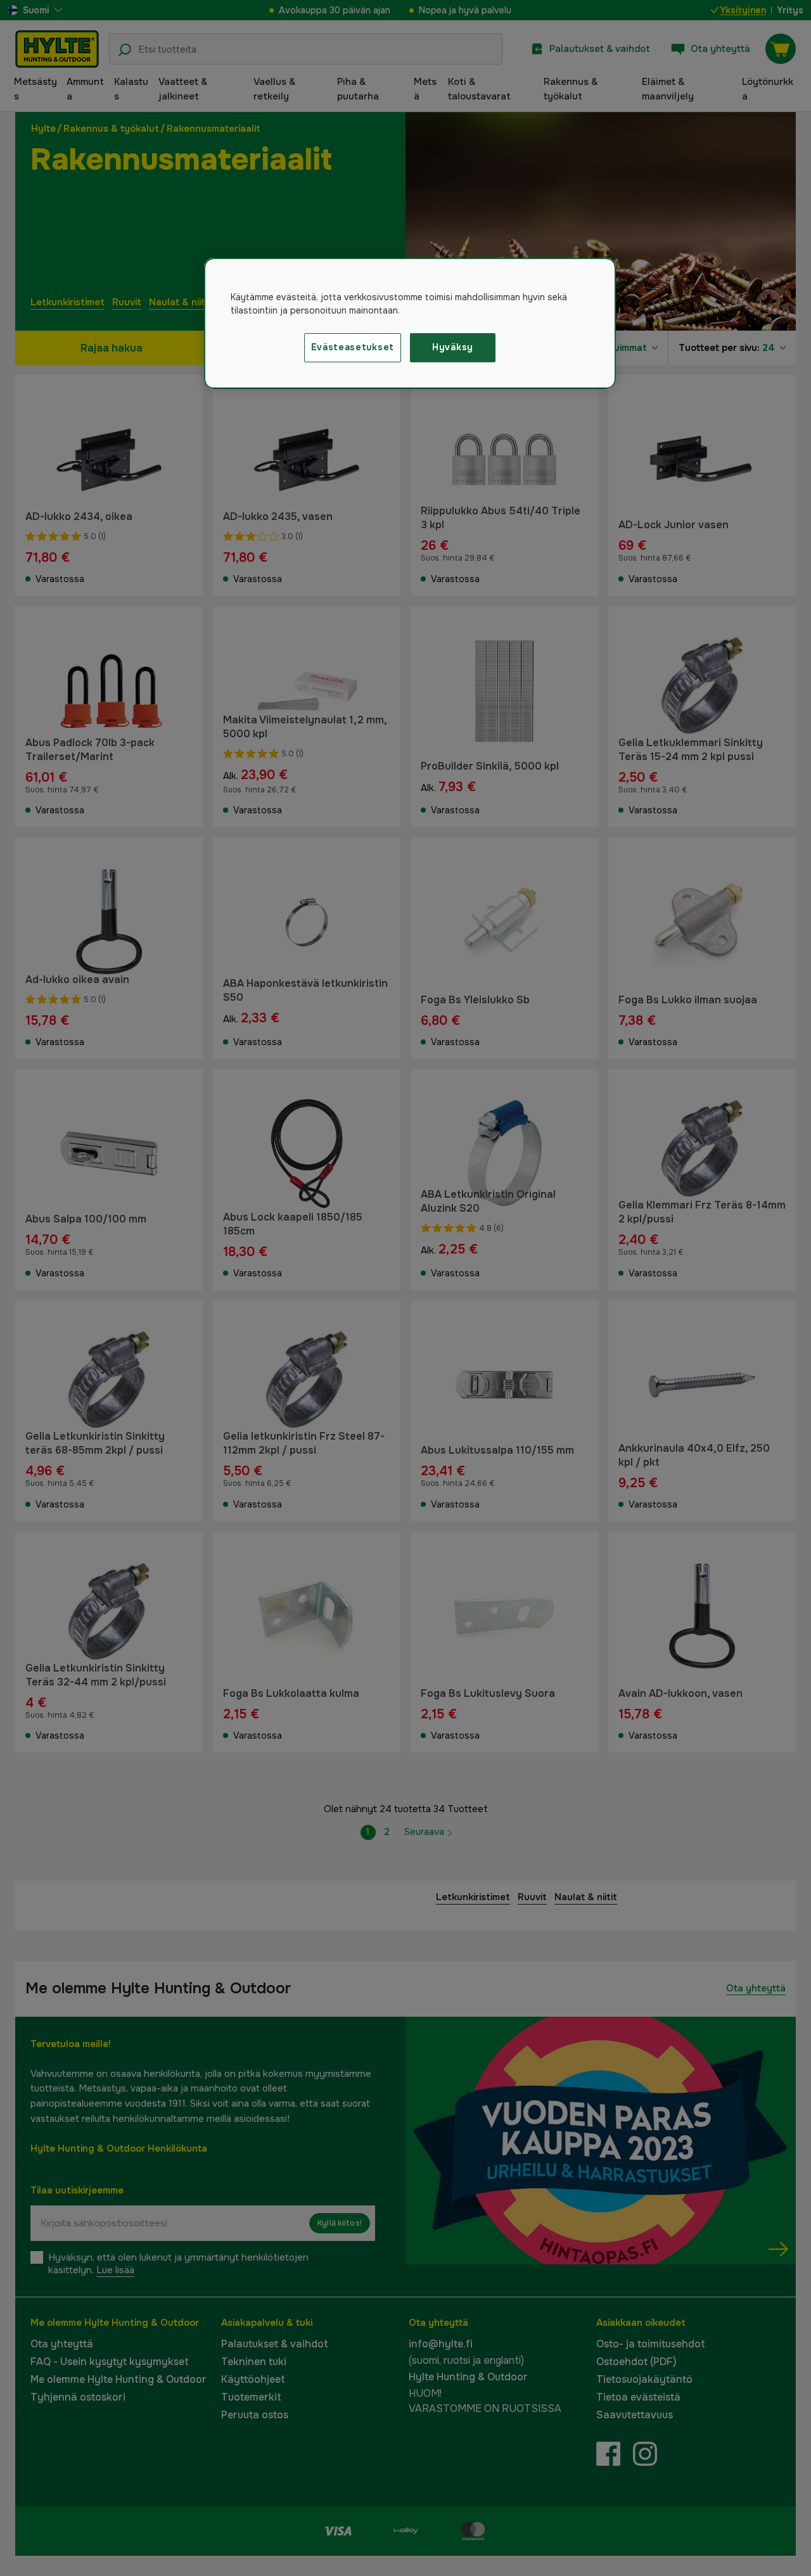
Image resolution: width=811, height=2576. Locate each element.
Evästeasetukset (353, 347)
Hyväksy (453, 347)
